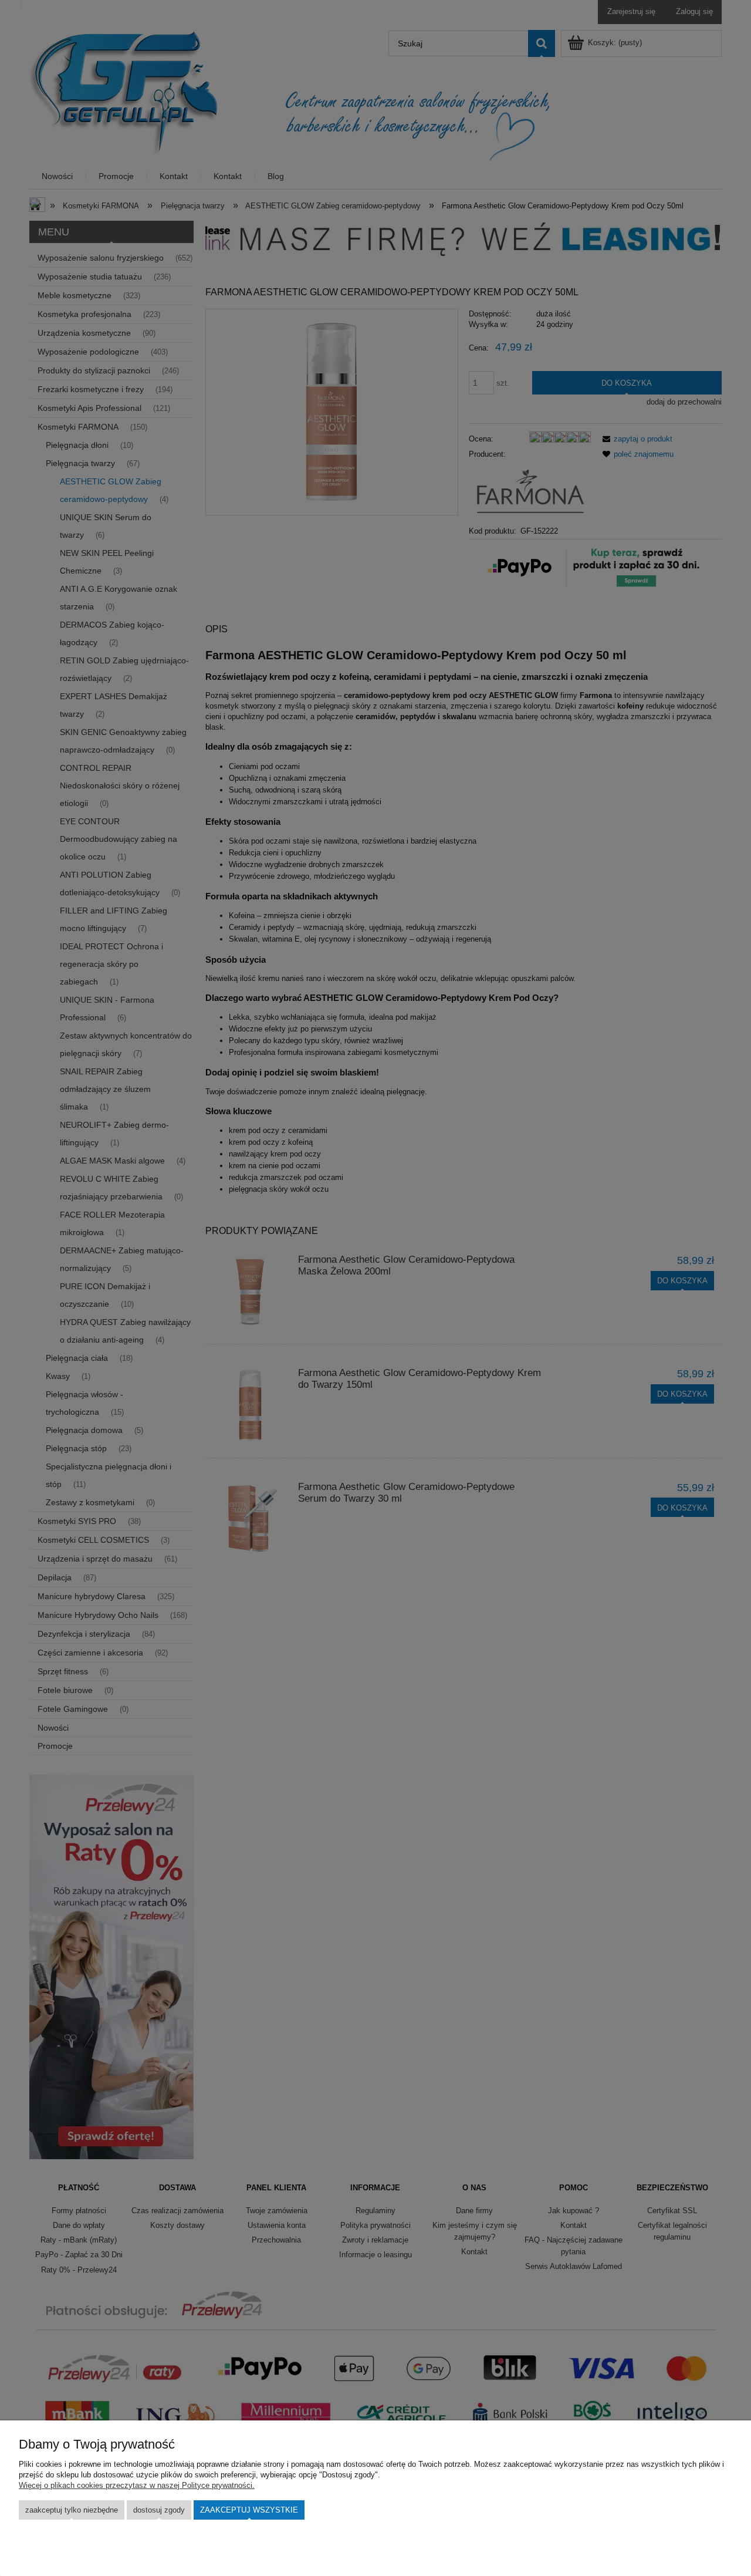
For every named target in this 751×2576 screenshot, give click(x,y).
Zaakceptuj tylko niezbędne (72, 2510)
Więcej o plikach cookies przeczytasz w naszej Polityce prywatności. (137, 2485)
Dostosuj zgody (159, 2510)
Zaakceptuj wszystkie (249, 2510)
